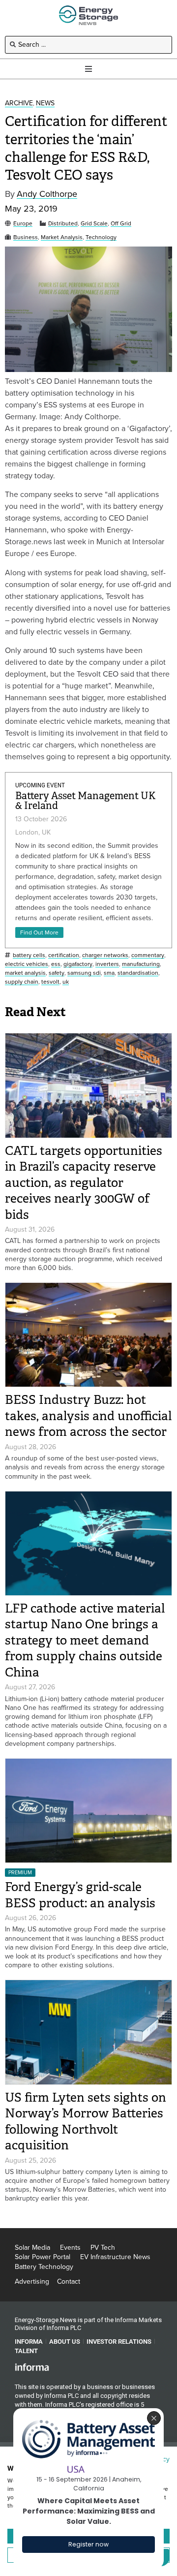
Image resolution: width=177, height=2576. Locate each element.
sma (109, 973)
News (45, 104)
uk (66, 982)
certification (64, 955)
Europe (23, 224)
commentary (148, 955)
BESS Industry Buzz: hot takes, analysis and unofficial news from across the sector (88, 1416)
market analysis (25, 973)
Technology (101, 237)
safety (57, 973)
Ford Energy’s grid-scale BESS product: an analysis (83, 1895)
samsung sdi (84, 973)
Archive (19, 104)
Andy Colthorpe (47, 194)
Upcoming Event (40, 785)
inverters (107, 964)
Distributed (63, 224)
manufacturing (141, 964)
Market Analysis (62, 237)
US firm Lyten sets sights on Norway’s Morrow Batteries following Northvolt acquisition (86, 2122)
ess (56, 964)
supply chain (22, 982)
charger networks (105, 955)
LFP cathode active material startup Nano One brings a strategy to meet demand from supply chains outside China (85, 1640)
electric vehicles (27, 964)
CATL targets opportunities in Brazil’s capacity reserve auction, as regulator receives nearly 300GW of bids (84, 1183)
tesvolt (50, 982)
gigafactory (78, 964)
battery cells (29, 955)
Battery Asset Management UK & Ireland (86, 801)
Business (26, 237)
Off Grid (121, 224)
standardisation (138, 973)
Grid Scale (94, 224)
